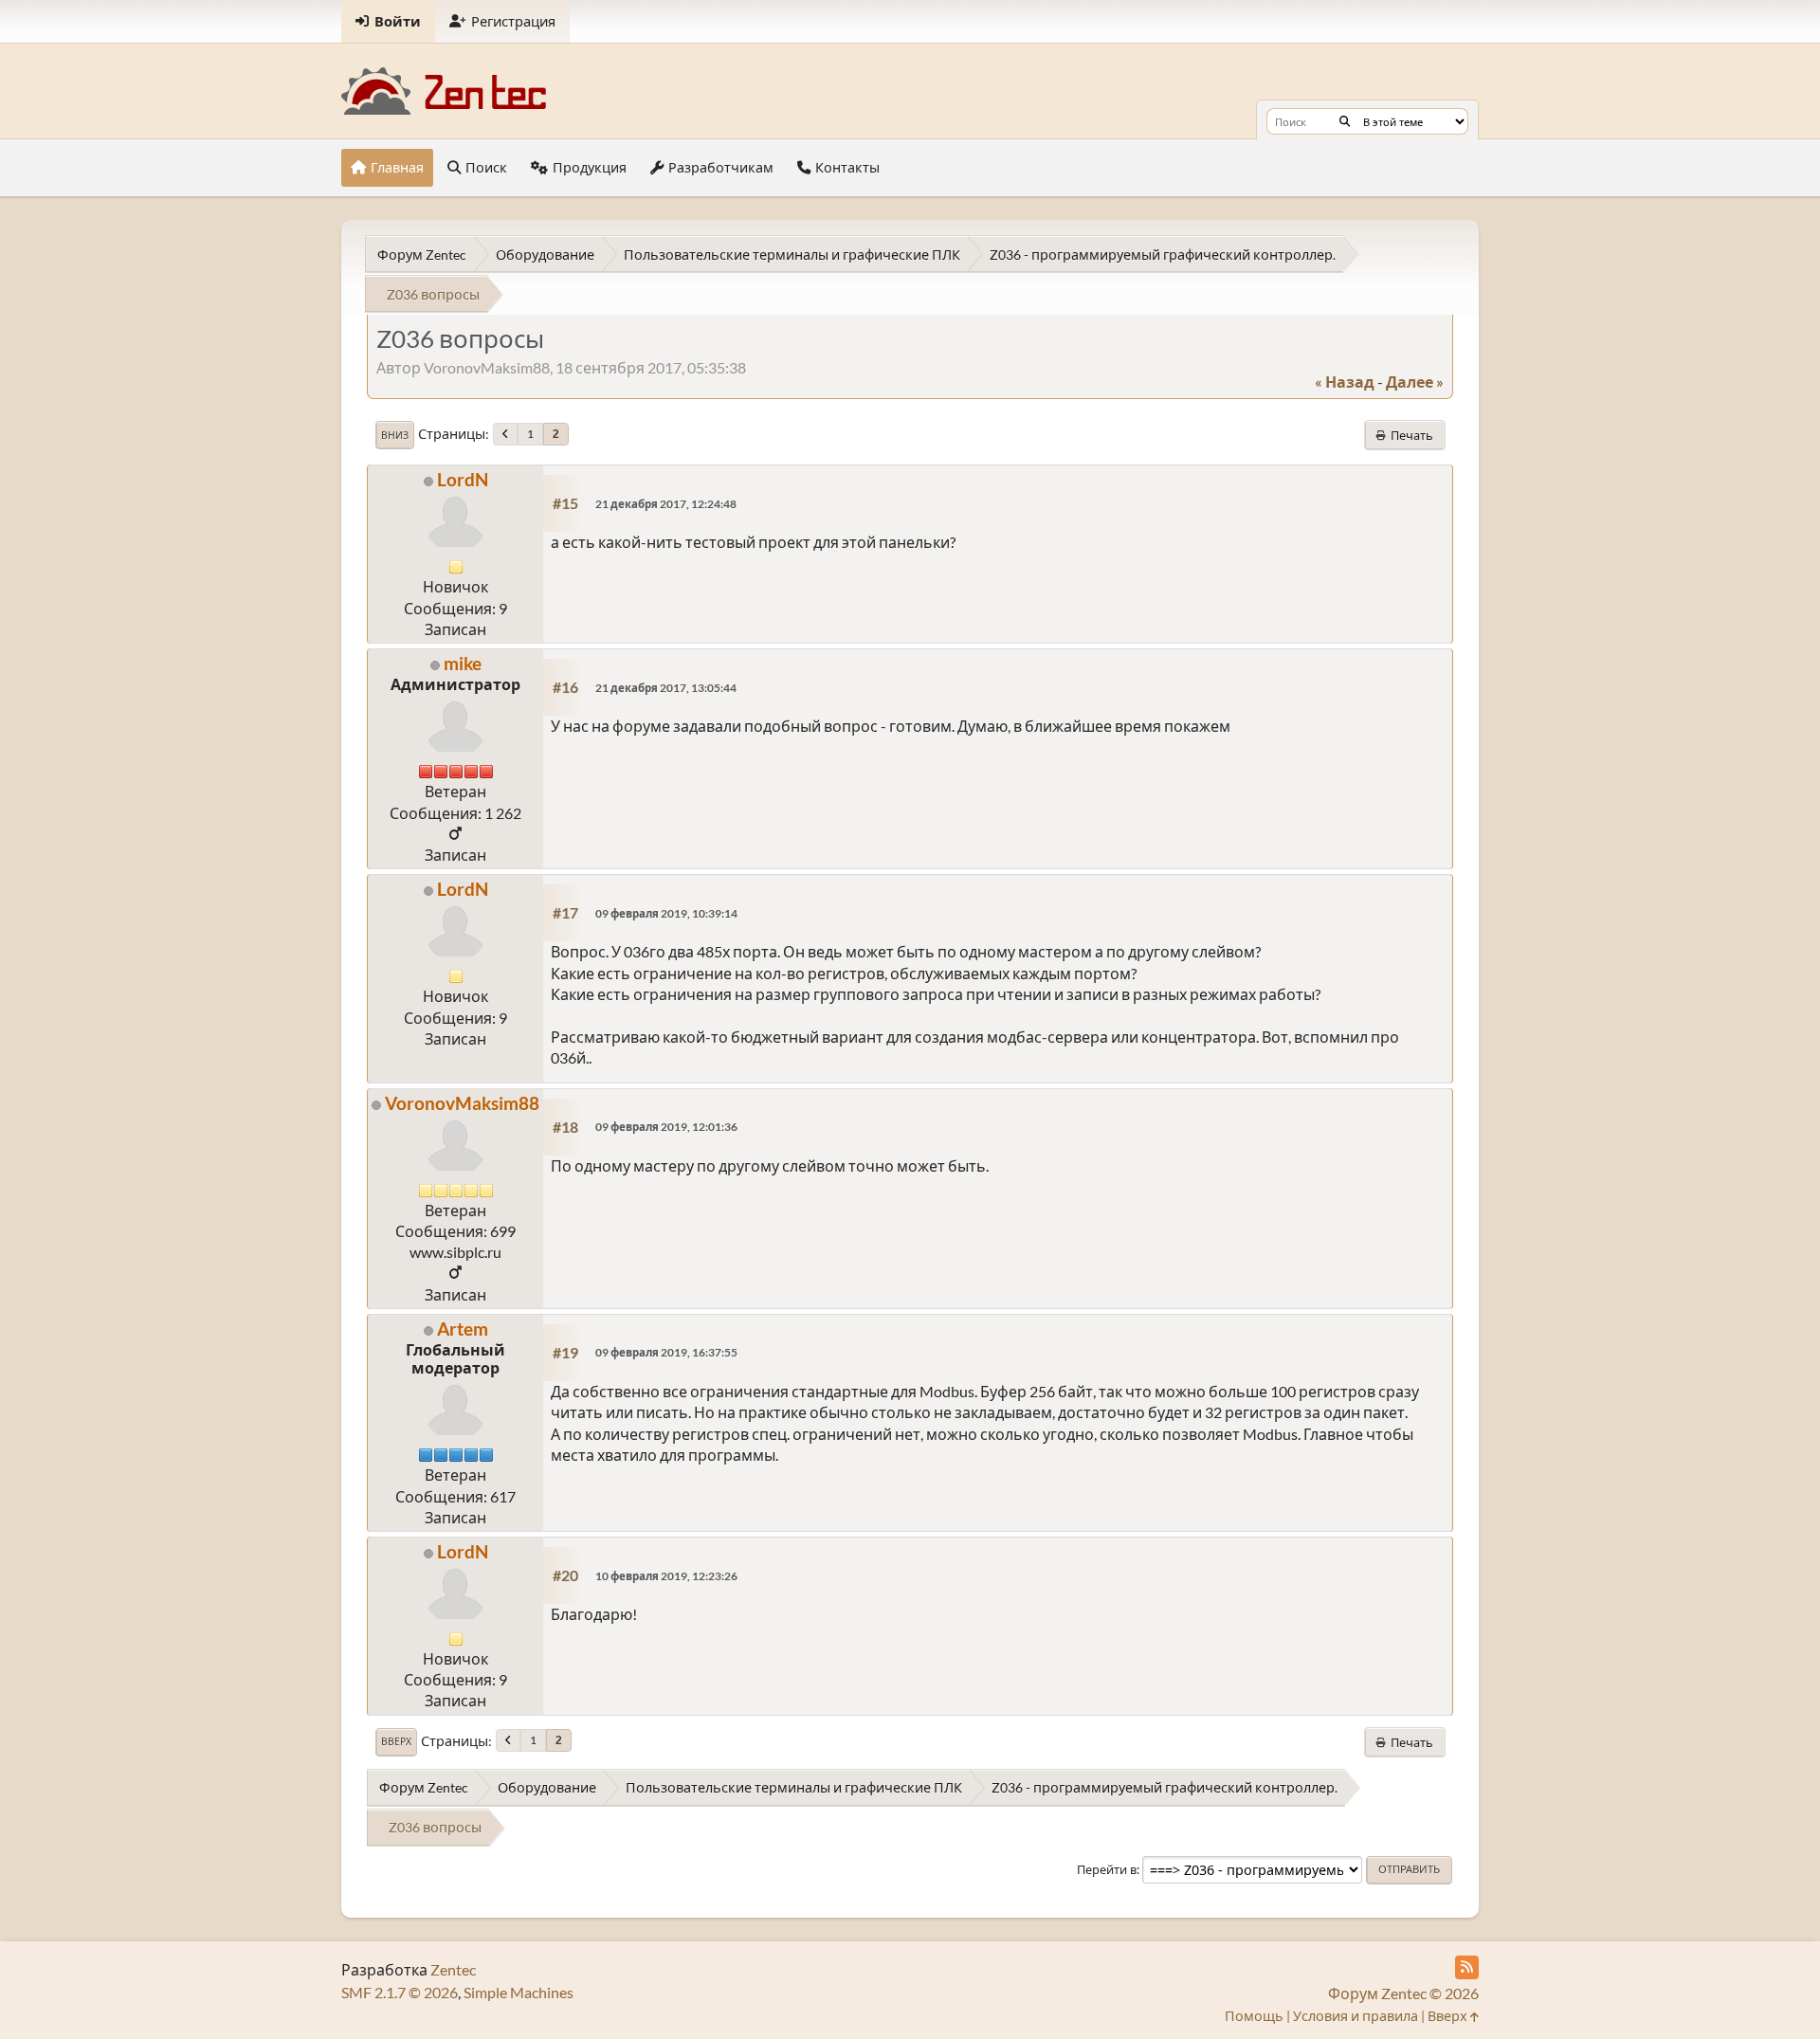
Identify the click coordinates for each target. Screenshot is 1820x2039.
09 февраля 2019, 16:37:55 (666, 1352)
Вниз (395, 435)
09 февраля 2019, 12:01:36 (666, 1127)
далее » (1415, 382)
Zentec (453, 1969)
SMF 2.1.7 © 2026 (400, 1992)
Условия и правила (1356, 2016)
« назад (1345, 382)
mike (463, 663)
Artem (463, 1329)
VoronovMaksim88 (462, 1103)
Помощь (1254, 2016)
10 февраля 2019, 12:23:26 (666, 1576)
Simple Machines (519, 1992)
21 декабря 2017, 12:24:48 (666, 504)
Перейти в (1107, 1869)
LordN (463, 479)
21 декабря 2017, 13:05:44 (666, 688)
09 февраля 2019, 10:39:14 (666, 913)
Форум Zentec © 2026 (1403, 1993)
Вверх (396, 1741)
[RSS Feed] (1467, 1967)
